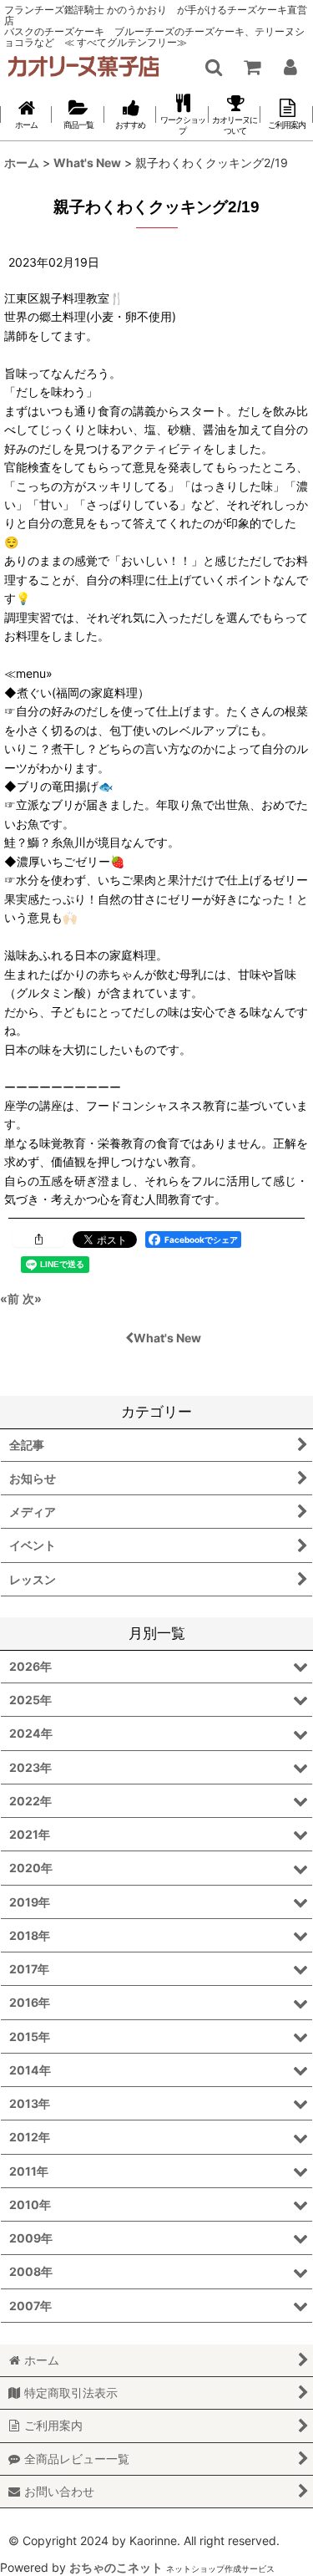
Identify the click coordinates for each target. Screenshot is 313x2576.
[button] (213, 67)
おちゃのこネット (116, 2567)
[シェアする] (38, 1239)
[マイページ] (290, 67)
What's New (167, 1338)
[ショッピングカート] (251, 67)
